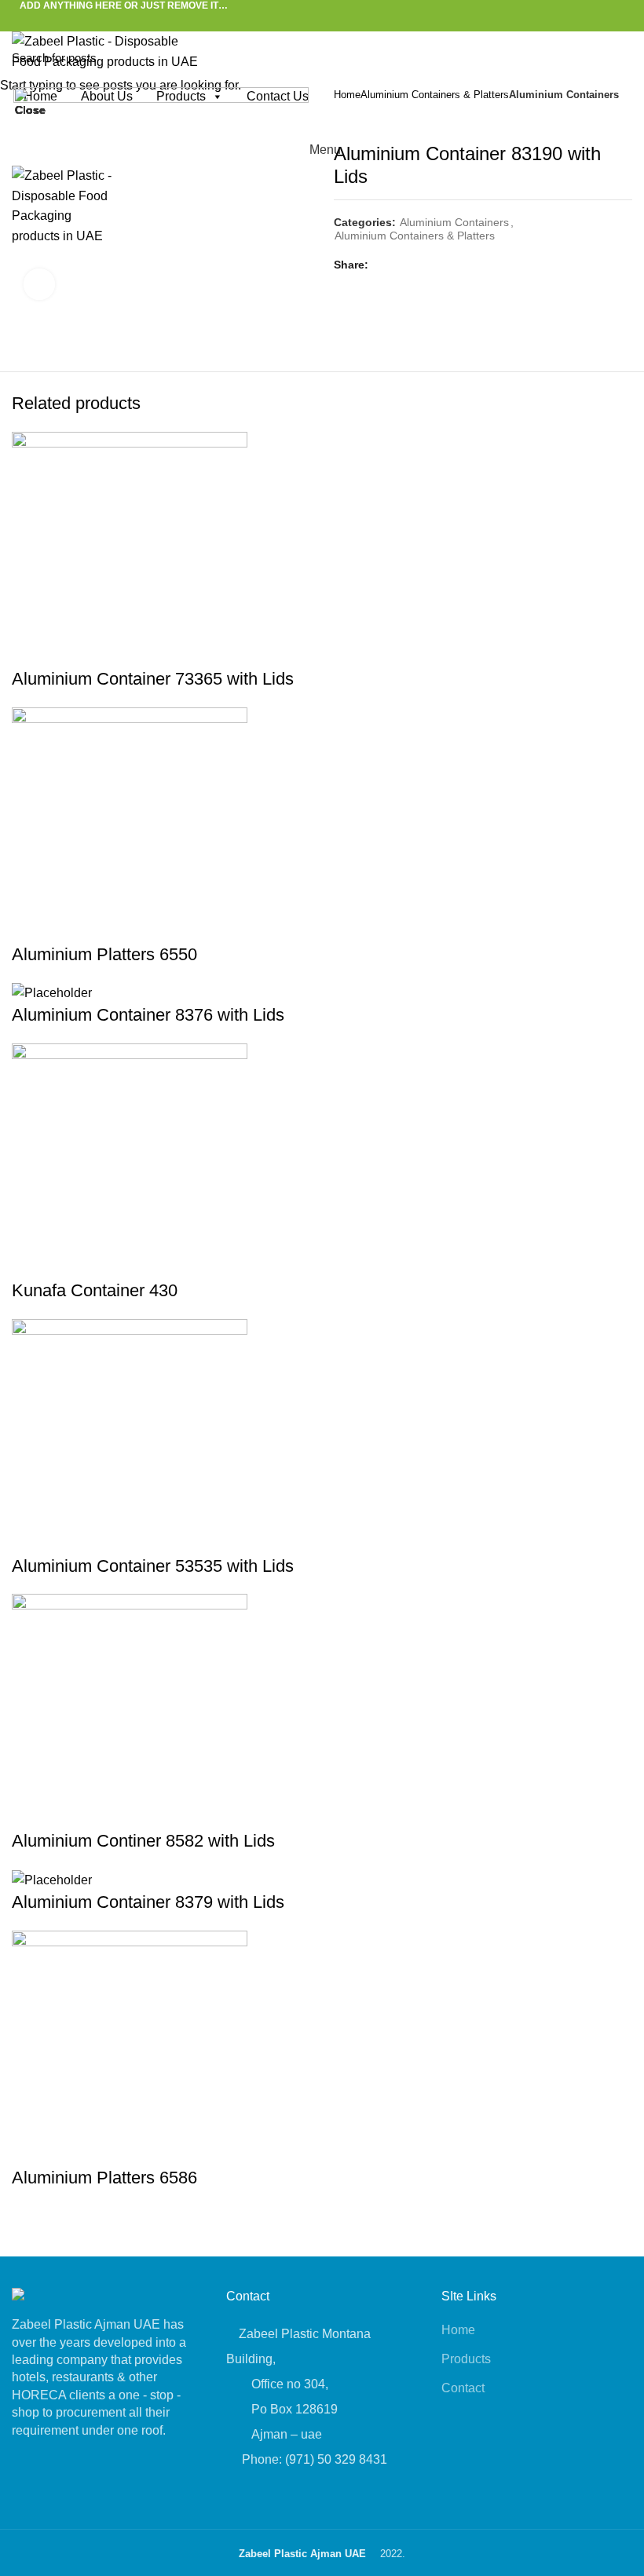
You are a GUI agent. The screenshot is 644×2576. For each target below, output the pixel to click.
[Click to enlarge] (39, 284)
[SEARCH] (623, 57)
